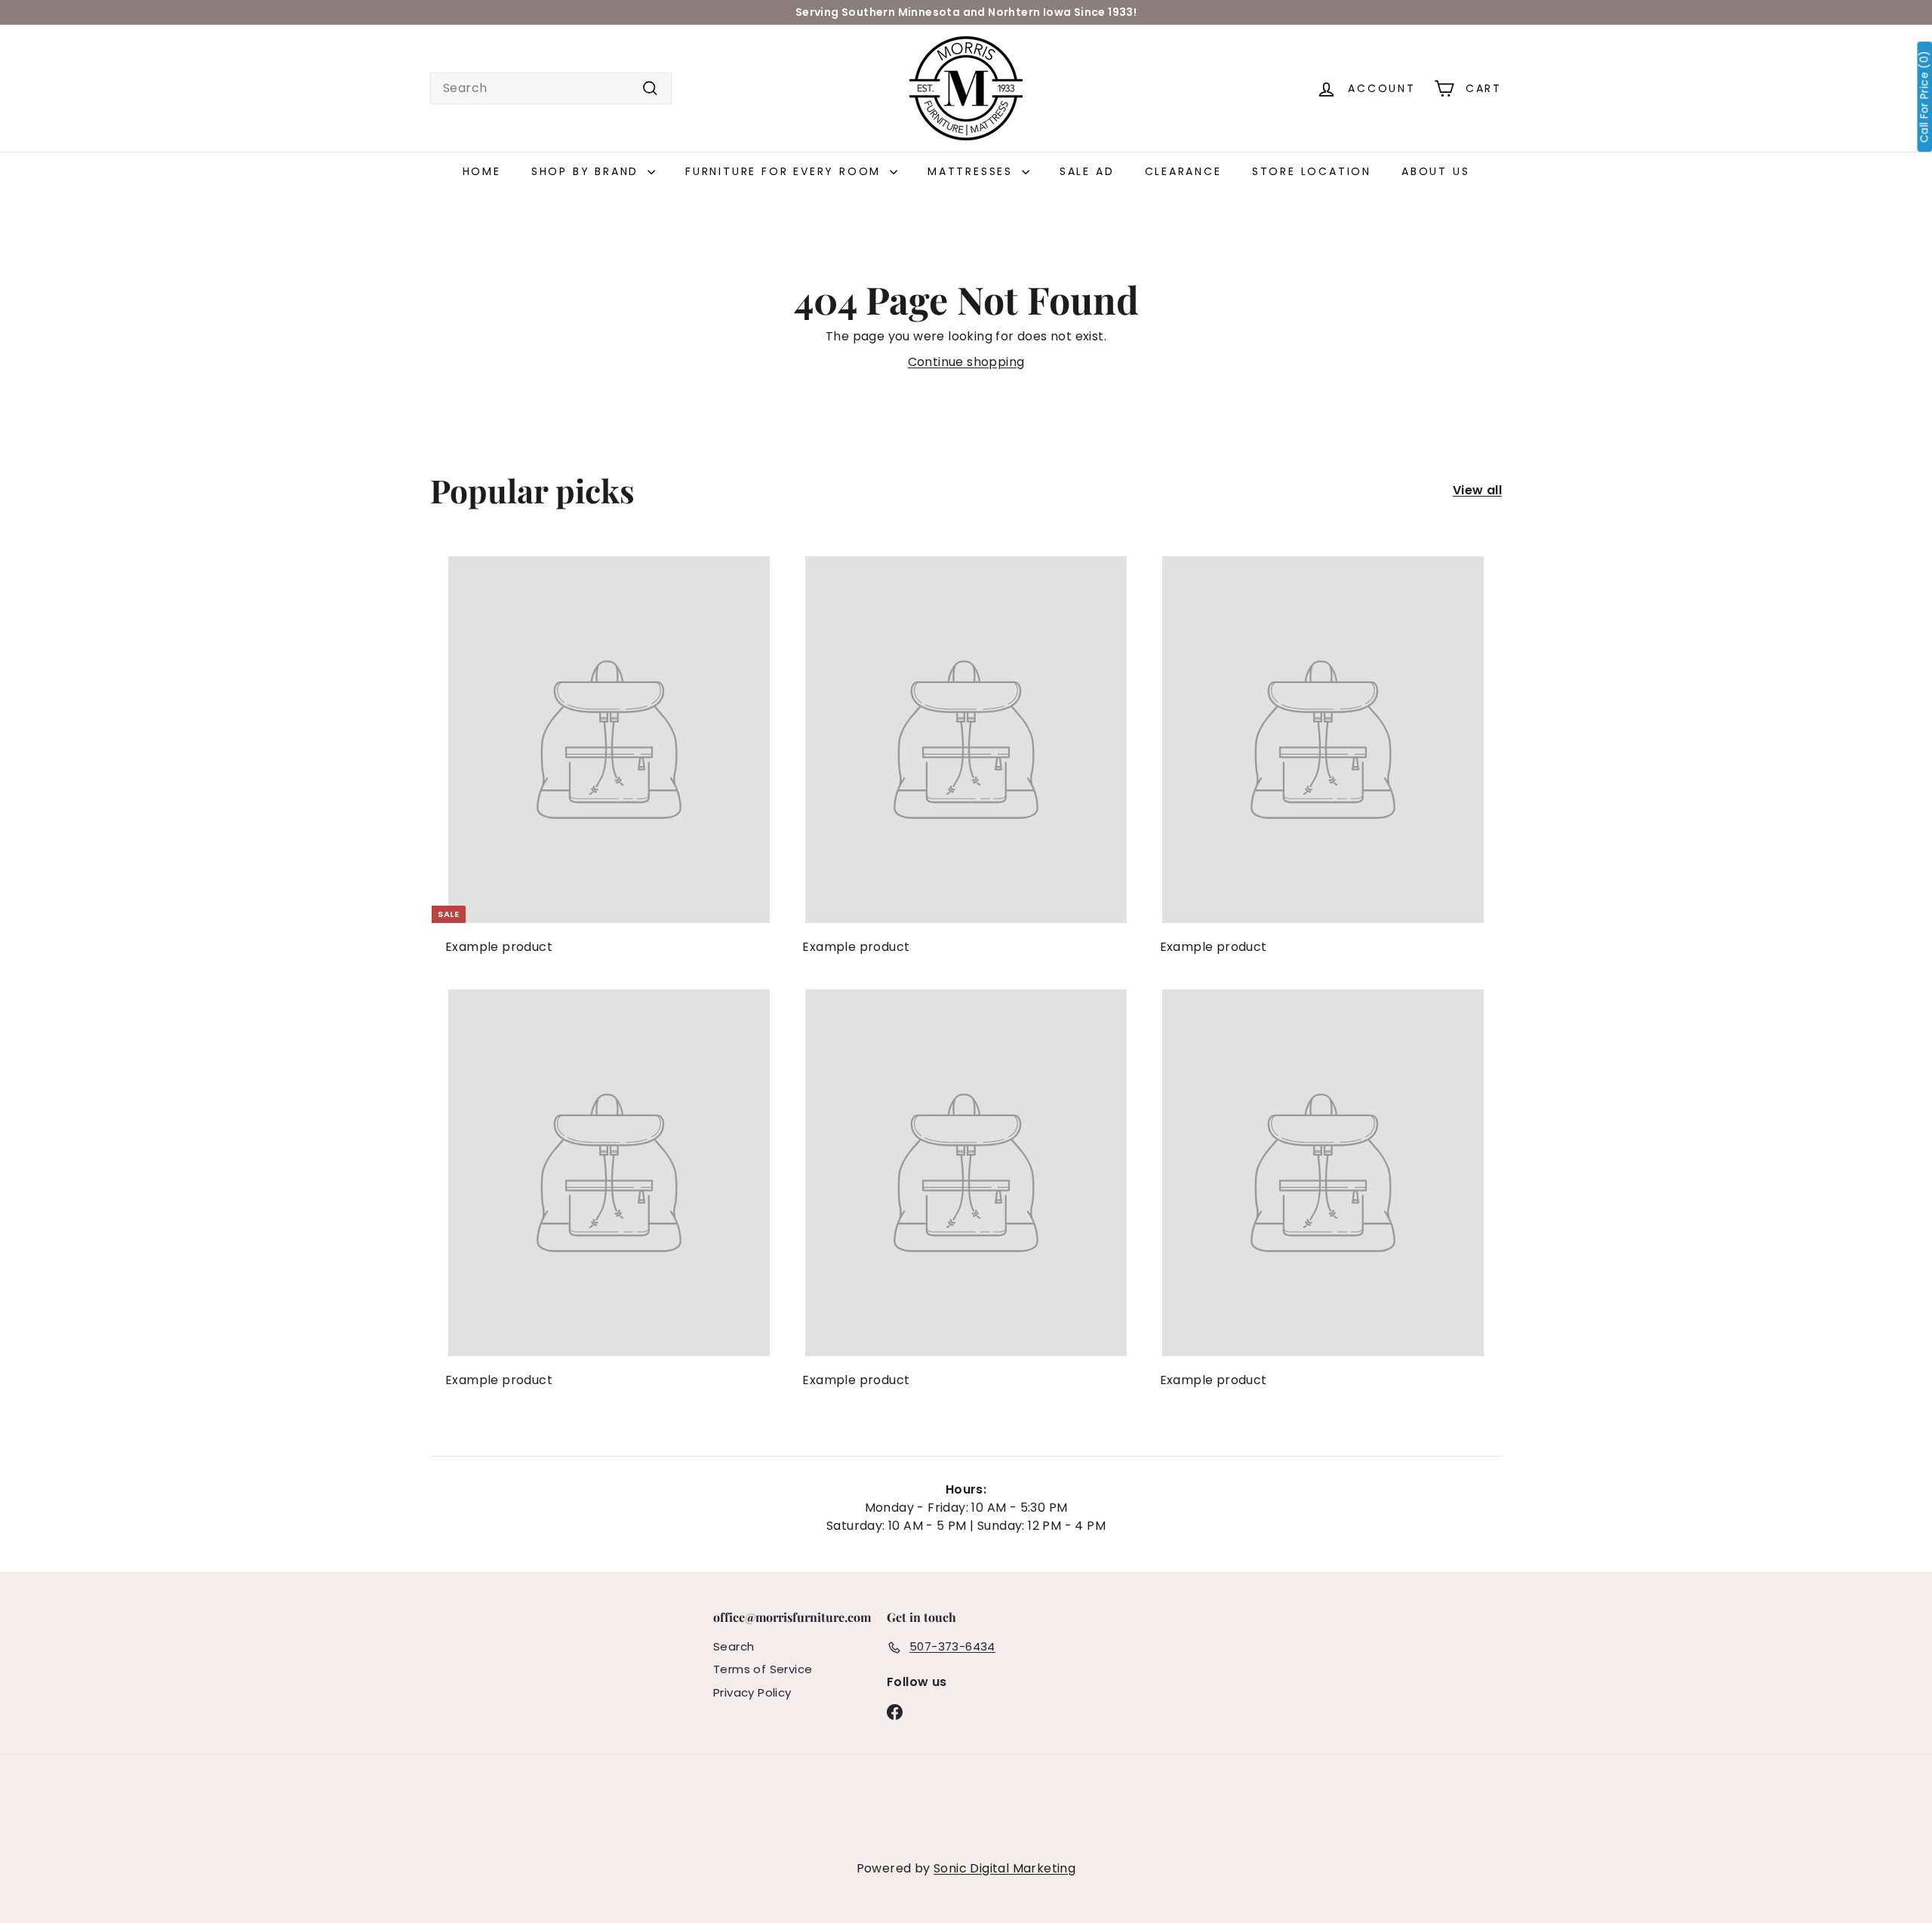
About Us (1435, 171)
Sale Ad (1087, 171)
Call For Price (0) (1924, 97)
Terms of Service (763, 1669)
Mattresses (973, 171)
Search (734, 1646)
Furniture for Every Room (786, 171)
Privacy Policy (752, 1692)
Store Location (1312, 171)
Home (482, 171)
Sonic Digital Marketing (1004, 1868)
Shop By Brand (588, 171)
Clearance (1183, 171)
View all (1477, 490)
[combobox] (551, 88)
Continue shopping (966, 362)
